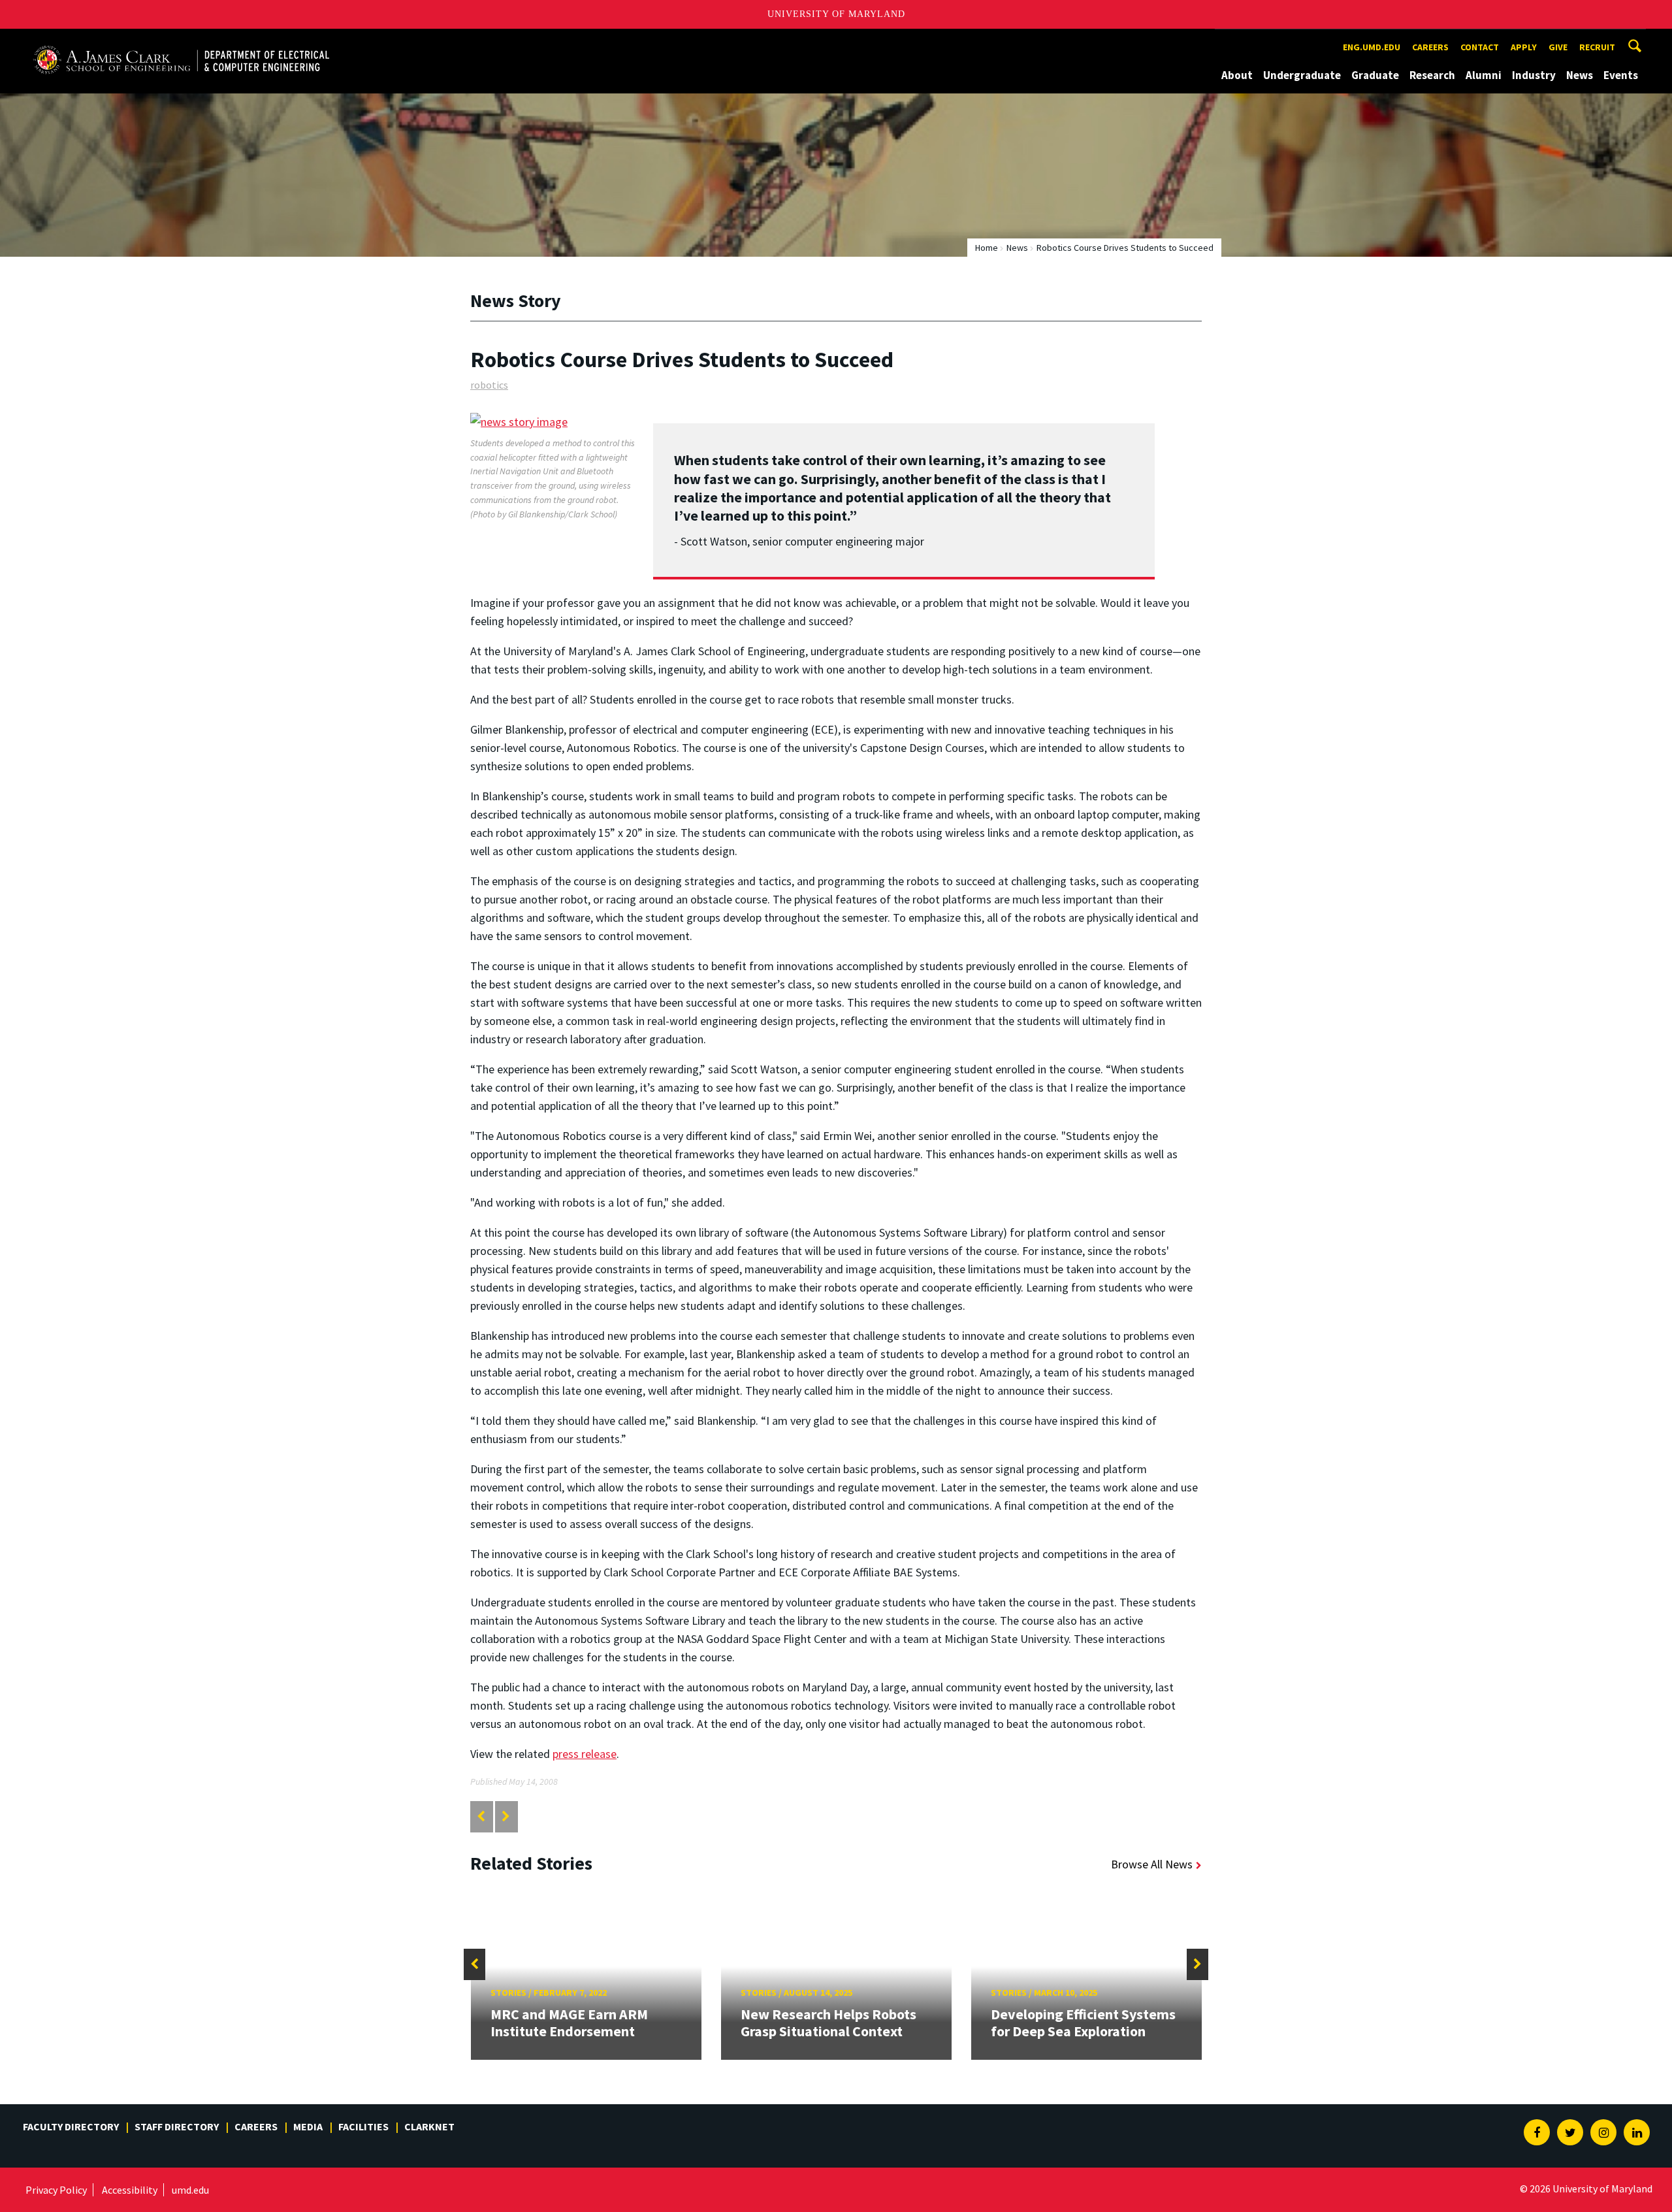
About (1237, 75)
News (1580, 75)
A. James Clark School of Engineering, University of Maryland (181, 41)
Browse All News (1152, 1864)
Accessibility (130, 2190)
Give (1558, 47)
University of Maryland (836, 14)
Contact (1480, 47)
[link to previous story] (481, 1816)
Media (308, 2126)
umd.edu (190, 2190)
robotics (489, 385)
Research (1432, 75)
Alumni (1484, 75)
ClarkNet (429, 2126)
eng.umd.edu (1372, 47)
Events (1621, 75)
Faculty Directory (71, 2126)
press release (585, 1754)
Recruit (1597, 47)
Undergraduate (1302, 75)
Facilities (363, 2126)
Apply (1524, 47)
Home (987, 248)
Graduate (1375, 75)
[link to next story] (506, 1816)
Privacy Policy (56, 2190)
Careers (1430, 47)
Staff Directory (177, 2126)
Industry (1534, 75)
